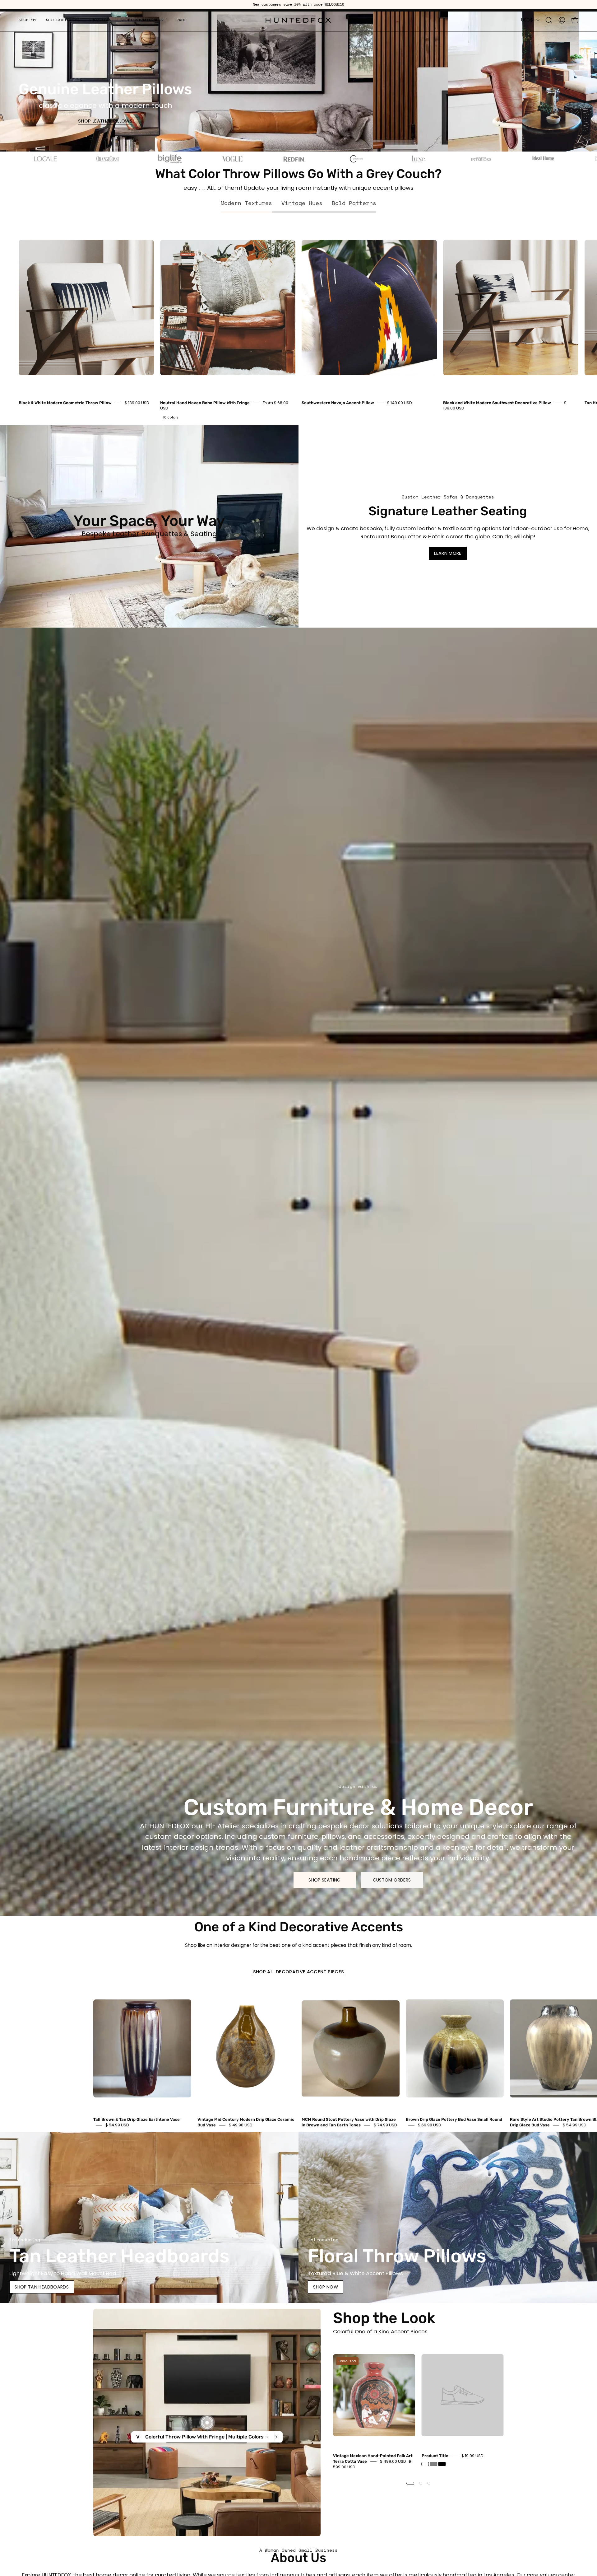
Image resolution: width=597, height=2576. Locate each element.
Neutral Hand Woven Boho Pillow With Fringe (205, 403)
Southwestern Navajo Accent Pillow (338, 403)
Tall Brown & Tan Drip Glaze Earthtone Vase (137, 2119)
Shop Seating (324, 1880)
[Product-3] (207, 2422)
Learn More (448, 553)
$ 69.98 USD (430, 2125)
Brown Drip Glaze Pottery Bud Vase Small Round (454, 2119)
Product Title (435, 2456)
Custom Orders (392, 1880)
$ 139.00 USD (137, 403)
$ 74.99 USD (385, 2125)
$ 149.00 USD (400, 403)
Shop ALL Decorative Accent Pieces (299, 1972)
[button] (28, 20)
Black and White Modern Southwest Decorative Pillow (497, 403)
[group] (298, 4)
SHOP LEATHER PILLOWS (105, 121)
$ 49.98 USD (241, 2125)
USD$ (527, 20)
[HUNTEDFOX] (298, 20)
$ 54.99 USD (117, 2125)
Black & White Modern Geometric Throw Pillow (65, 403)
